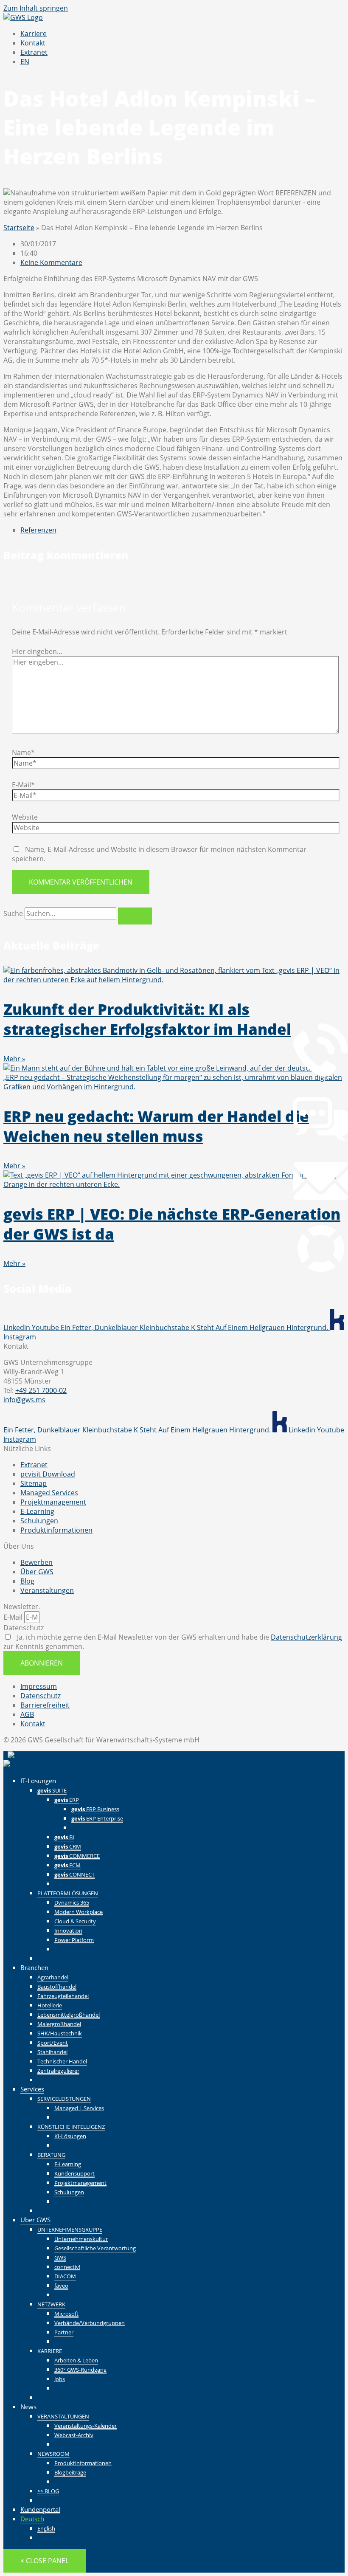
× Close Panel (45, 2561)
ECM (67, 1865)
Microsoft (66, 2314)
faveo (61, 2286)
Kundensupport (74, 2173)
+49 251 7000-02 (41, 1390)
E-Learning (68, 2164)
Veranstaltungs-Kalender (86, 2426)
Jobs (60, 2379)
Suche (13, 913)
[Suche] (135, 916)
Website (25, 817)
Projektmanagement (80, 2183)
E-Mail (14, 1617)
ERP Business (95, 1809)
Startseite (19, 228)
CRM (68, 1846)
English (46, 2528)
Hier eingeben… (37, 651)
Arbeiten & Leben (76, 2360)
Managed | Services (79, 2108)
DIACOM (65, 2276)
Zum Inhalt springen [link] (36, 8)
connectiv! (67, 2267)
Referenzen (38, 530)
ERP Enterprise (97, 1818)
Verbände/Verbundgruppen (90, 2323)
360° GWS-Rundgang (80, 2370)
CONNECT (74, 1874)
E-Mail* (23, 785)
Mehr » (14, 1059)
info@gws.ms (24, 1400)
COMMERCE (77, 1856)
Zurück (82, 1827)
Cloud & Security (75, 1921)
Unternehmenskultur (81, 2239)
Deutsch (32, 2519)
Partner (64, 2332)
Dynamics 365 (72, 1902)
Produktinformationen (83, 2463)
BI (64, 1837)
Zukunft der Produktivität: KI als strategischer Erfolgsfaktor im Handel (147, 1019)
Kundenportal (40, 2509)
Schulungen (69, 2192)
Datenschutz (24, 1628)
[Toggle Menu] (328, 1760)
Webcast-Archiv (74, 2435)
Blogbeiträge (70, 2472)
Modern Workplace (79, 1912)
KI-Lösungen (70, 2136)
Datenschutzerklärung (306, 1637)
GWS (60, 2258)
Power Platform (74, 1940)
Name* (23, 753)
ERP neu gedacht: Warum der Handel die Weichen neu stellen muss (156, 1126)
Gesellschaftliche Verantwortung (95, 2248)
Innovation (68, 1931)
